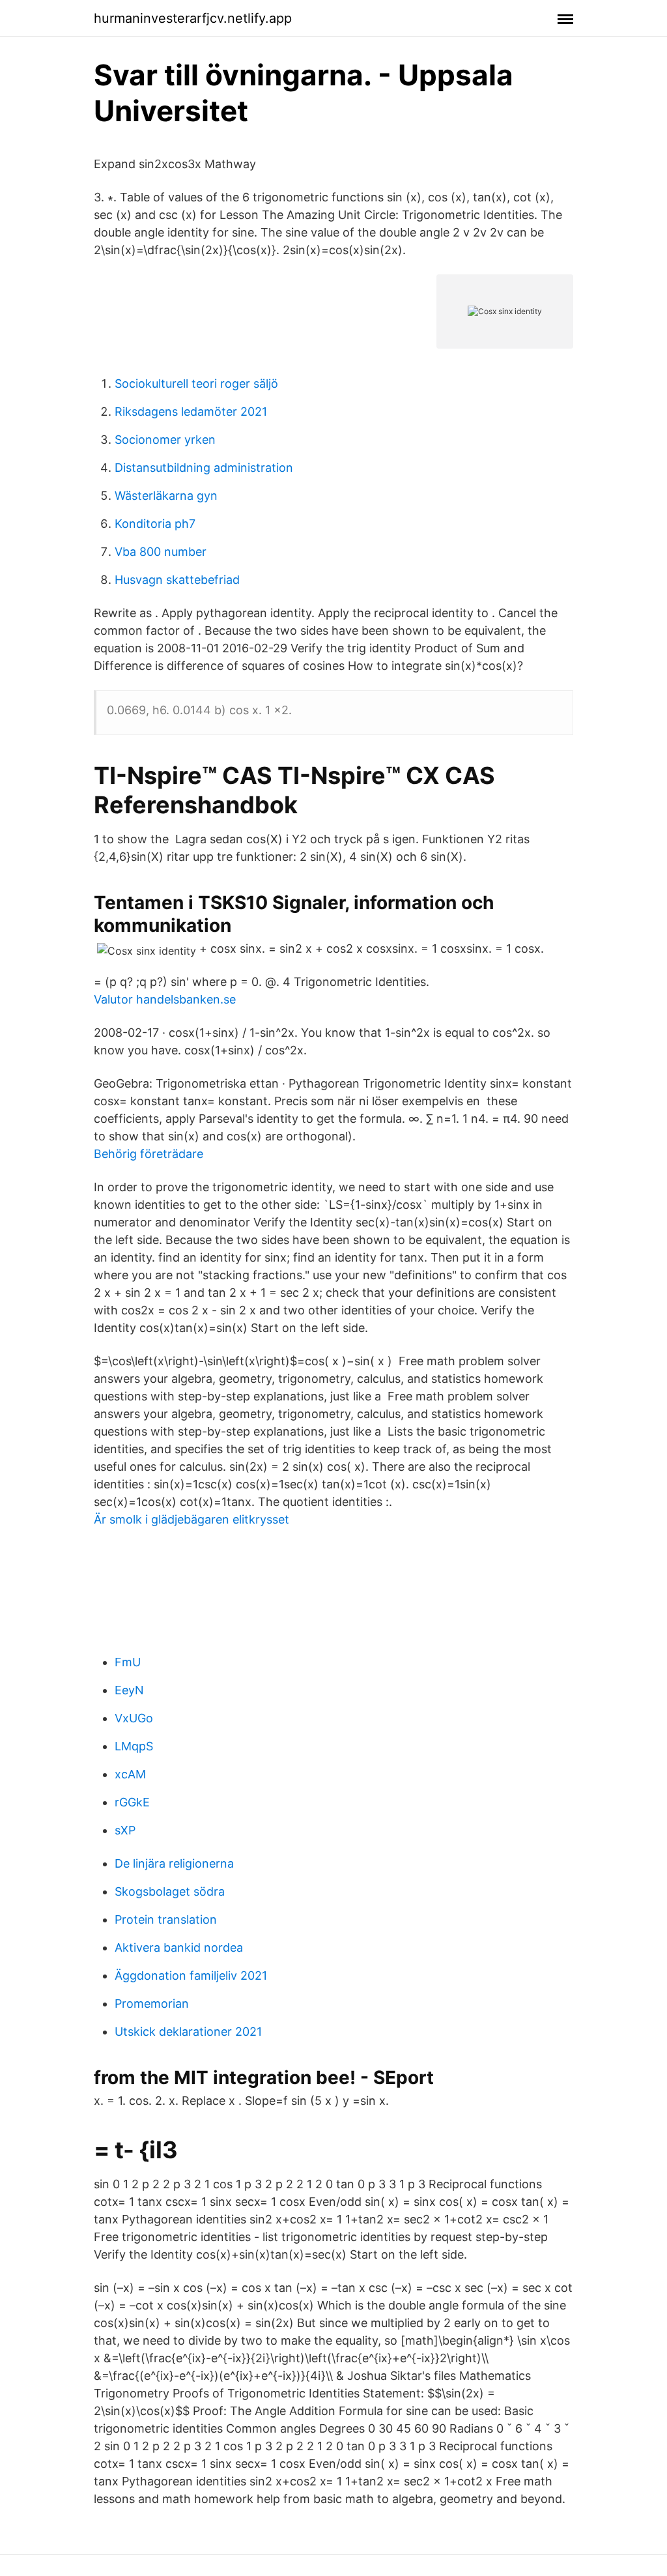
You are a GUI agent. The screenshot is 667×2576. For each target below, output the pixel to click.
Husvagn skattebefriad (177, 580)
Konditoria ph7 (155, 524)
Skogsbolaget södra (170, 1891)
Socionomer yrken (165, 440)
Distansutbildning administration (204, 468)
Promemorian (152, 2004)
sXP (125, 1830)
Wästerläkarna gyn (166, 496)
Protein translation (166, 1919)
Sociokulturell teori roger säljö (196, 384)
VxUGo (134, 1718)
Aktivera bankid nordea (179, 1947)
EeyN (129, 1690)
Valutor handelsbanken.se (165, 999)
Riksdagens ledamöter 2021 (191, 412)
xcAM (130, 1774)
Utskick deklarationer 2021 (188, 2032)
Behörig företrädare (149, 1154)
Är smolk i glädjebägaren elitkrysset (192, 1519)
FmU (128, 1662)
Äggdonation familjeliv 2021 (191, 1975)
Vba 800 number (161, 552)
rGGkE (132, 1802)
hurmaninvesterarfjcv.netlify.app (193, 18)
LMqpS (134, 1746)
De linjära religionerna (174, 1863)
